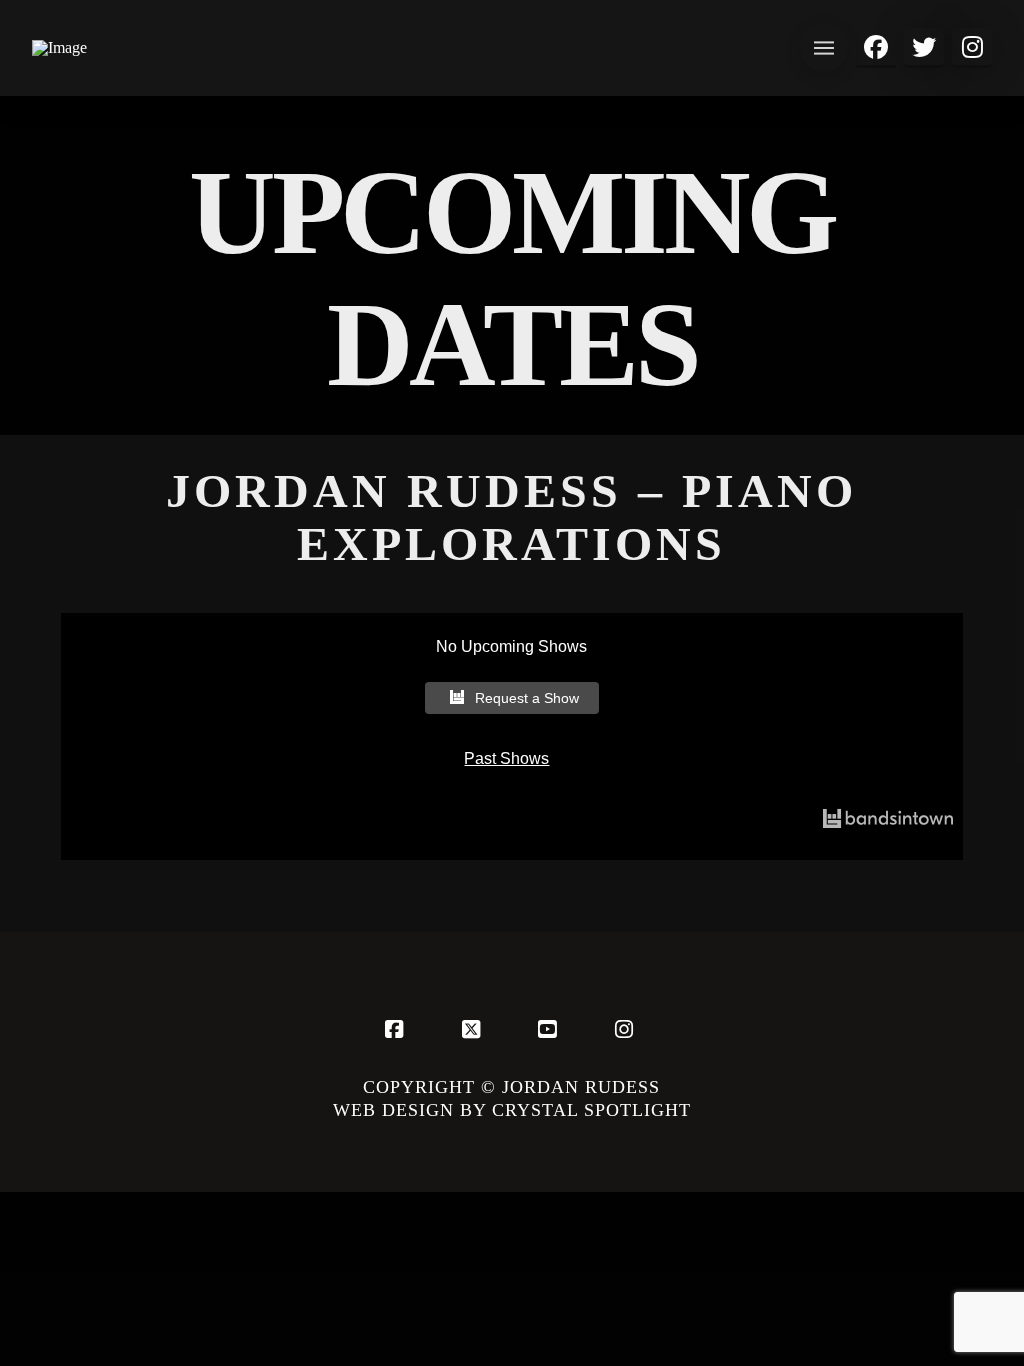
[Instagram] (627, 1029)
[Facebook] (397, 1029)
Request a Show (527, 698)
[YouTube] (550, 1029)
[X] (474, 1029)
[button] (824, 48)
